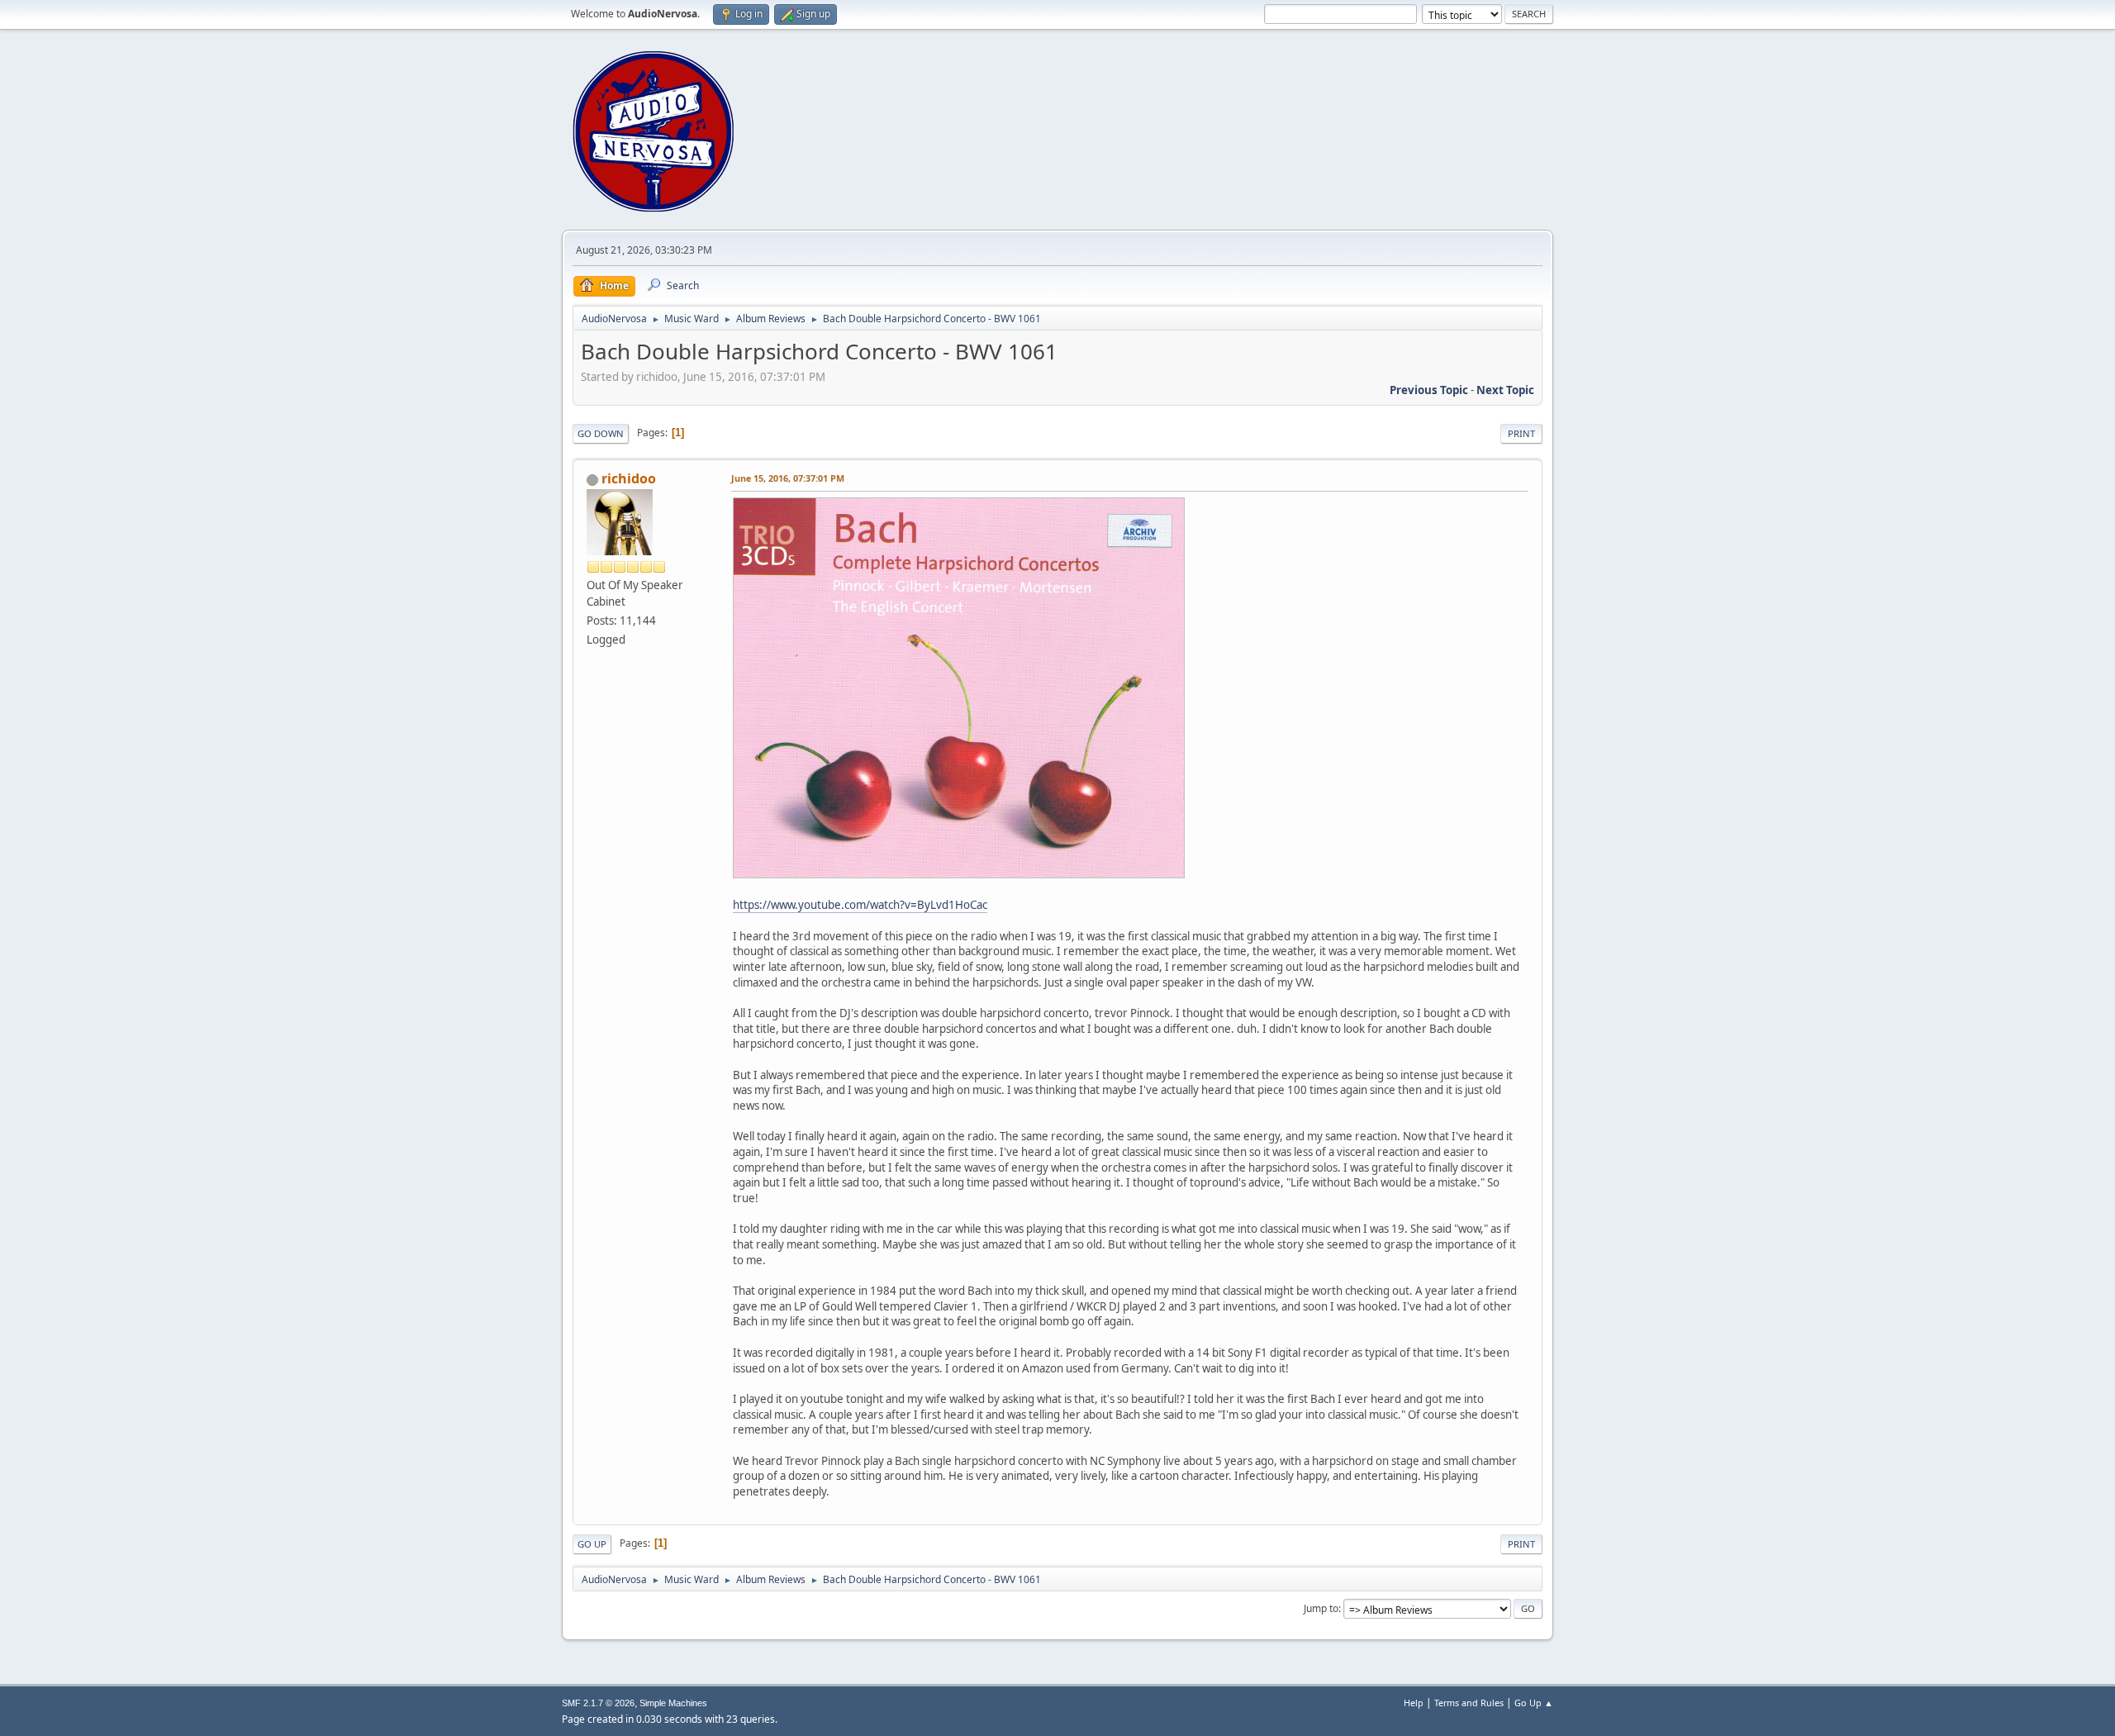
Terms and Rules (1469, 1703)
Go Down (601, 433)
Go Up (592, 1544)
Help (1414, 1703)
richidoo (629, 478)
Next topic (1505, 390)
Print (1521, 433)
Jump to (1321, 1608)
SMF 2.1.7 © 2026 (598, 1703)
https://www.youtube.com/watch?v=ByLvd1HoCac (860, 905)
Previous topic (1429, 390)
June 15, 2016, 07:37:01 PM (788, 478)
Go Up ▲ (1534, 1703)
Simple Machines (673, 1703)
